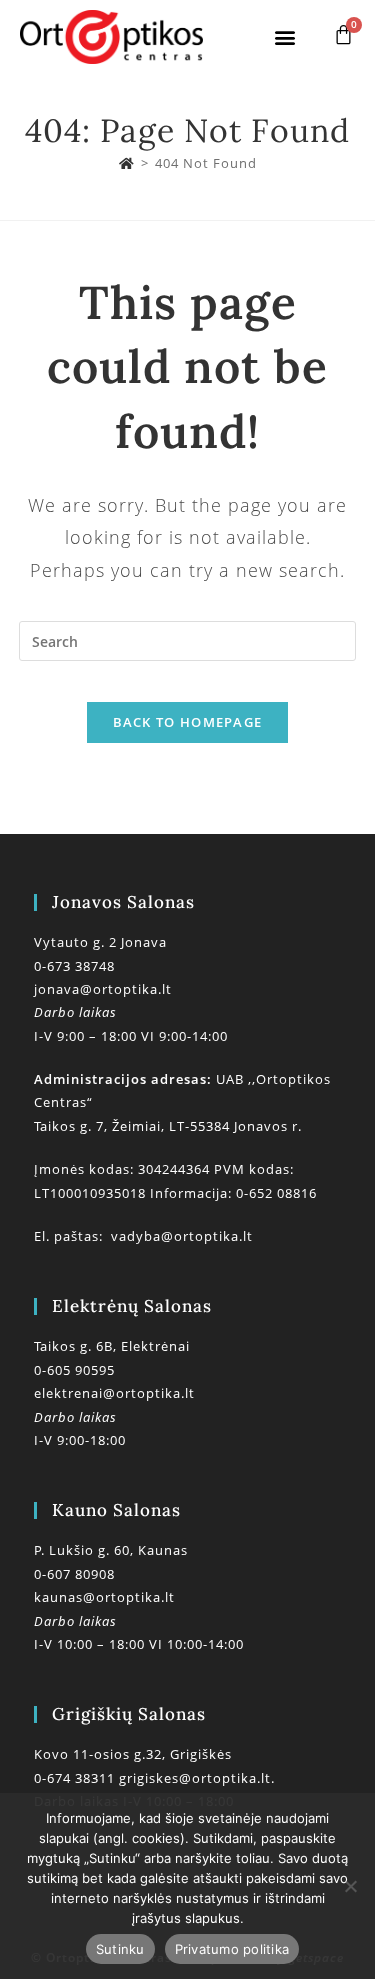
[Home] (127, 163)
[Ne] (350, 1886)
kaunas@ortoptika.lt (104, 1597)
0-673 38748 (74, 966)
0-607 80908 (74, 1574)
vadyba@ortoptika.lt (182, 1236)
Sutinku (120, 1949)
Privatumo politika (232, 1949)
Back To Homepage (188, 722)
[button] (286, 37)
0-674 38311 (76, 1778)
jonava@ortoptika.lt (103, 989)
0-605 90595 (74, 1370)
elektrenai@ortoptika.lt (114, 1393)
